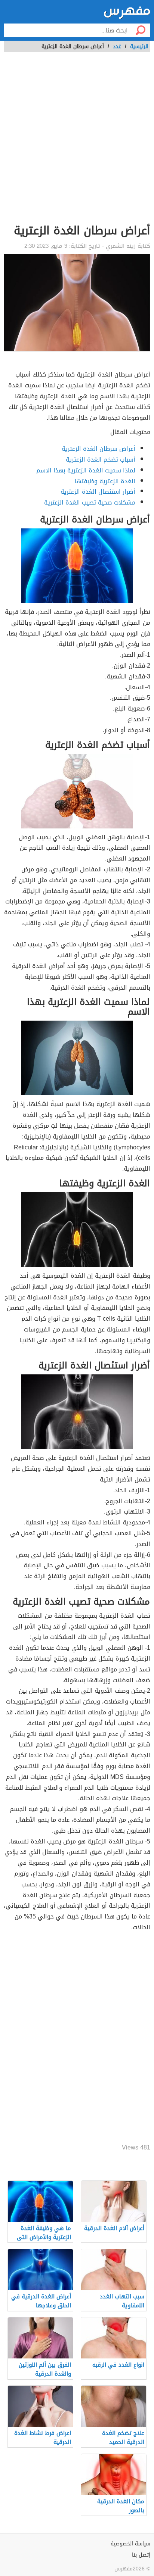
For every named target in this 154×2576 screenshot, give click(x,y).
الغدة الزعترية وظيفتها (105, 481)
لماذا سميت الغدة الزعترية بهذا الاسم (86, 470)
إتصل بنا (141, 2555)
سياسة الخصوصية (130, 2544)
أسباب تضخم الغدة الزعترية (101, 460)
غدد (117, 46)
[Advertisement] (77, 142)
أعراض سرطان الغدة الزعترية (98, 449)
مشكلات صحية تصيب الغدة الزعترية (90, 502)
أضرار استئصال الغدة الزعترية (98, 492)
